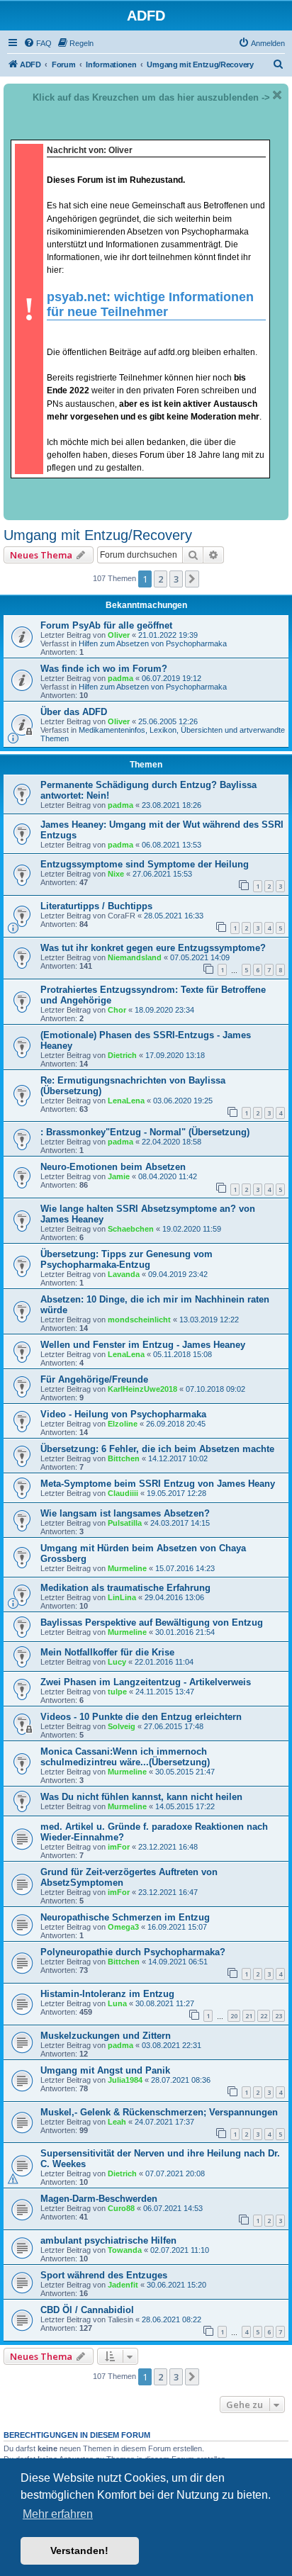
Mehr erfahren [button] (58, 2514)
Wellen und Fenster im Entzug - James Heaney (143, 1345)
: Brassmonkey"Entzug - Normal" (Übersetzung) (145, 1132)
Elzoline (123, 1424)
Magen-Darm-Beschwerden (99, 2199)
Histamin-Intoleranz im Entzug (107, 1994)
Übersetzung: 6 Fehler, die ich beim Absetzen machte (157, 1449)
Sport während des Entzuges (104, 2275)
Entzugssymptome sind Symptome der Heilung (145, 864)
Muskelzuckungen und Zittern (106, 2036)
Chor (117, 1010)
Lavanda (124, 1274)
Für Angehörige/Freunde (94, 1379)
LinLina (122, 1597)
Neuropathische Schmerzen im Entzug (125, 1917)
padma (120, 678)
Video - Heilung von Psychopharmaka (123, 1414)
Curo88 (121, 2208)
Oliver (119, 635)
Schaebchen (131, 1229)
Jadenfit (123, 2285)
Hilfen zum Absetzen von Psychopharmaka (153, 643)
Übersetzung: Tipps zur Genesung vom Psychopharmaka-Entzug (127, 1259)
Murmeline (127, 1568)
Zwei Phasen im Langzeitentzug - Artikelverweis (146, 1682)
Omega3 (123, 1927)
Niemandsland (135, 957)
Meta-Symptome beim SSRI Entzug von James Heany (158, 1484)
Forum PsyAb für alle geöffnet (106, 625)
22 (264, 2016)
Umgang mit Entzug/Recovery (98, 535)
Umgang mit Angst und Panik (105, 2070)
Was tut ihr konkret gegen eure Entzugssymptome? (153, 948)
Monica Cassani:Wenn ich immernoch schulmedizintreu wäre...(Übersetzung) (125, 1757)
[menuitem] (38, 43)
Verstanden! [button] (79, 2550)
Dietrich (122, 1055)
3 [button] (176, 579)
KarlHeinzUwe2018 (142, 1389)
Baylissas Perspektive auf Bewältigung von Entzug (152, 1622)
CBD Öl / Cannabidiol (87, 2310)
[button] (192, 579)
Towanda (125, 2250)
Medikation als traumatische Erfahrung (125, 1588)
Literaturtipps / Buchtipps (96, 906)
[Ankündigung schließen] (277, 95)
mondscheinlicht (139, 1320)
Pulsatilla (125, 1523)
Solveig (122, 1726)
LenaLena (126, 1101)
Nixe (116, 874)
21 (249, 2016)
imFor (119, 1847)
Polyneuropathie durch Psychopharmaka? (133, 1952)
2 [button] (161, 579)
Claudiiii (123, 1493)
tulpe (117, 1692)
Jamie (119, 1176)
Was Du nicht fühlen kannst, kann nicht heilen (141, 1797)
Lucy (117, 1662)
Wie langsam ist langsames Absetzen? (125, 1513)
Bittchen (124, 1458)
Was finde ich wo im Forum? (104, 669)
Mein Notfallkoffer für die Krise (107, 1652)
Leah (117, 2122)
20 (234, 2016)
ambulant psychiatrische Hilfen (108, 2240)
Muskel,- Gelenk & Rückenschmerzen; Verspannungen (159, 2112)
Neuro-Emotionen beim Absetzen (113, 1167)
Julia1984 (125, 2080)
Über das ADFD (74, 712)
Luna (117, 2003)
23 (279, 2016)
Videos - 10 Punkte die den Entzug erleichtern (141, 1717)
